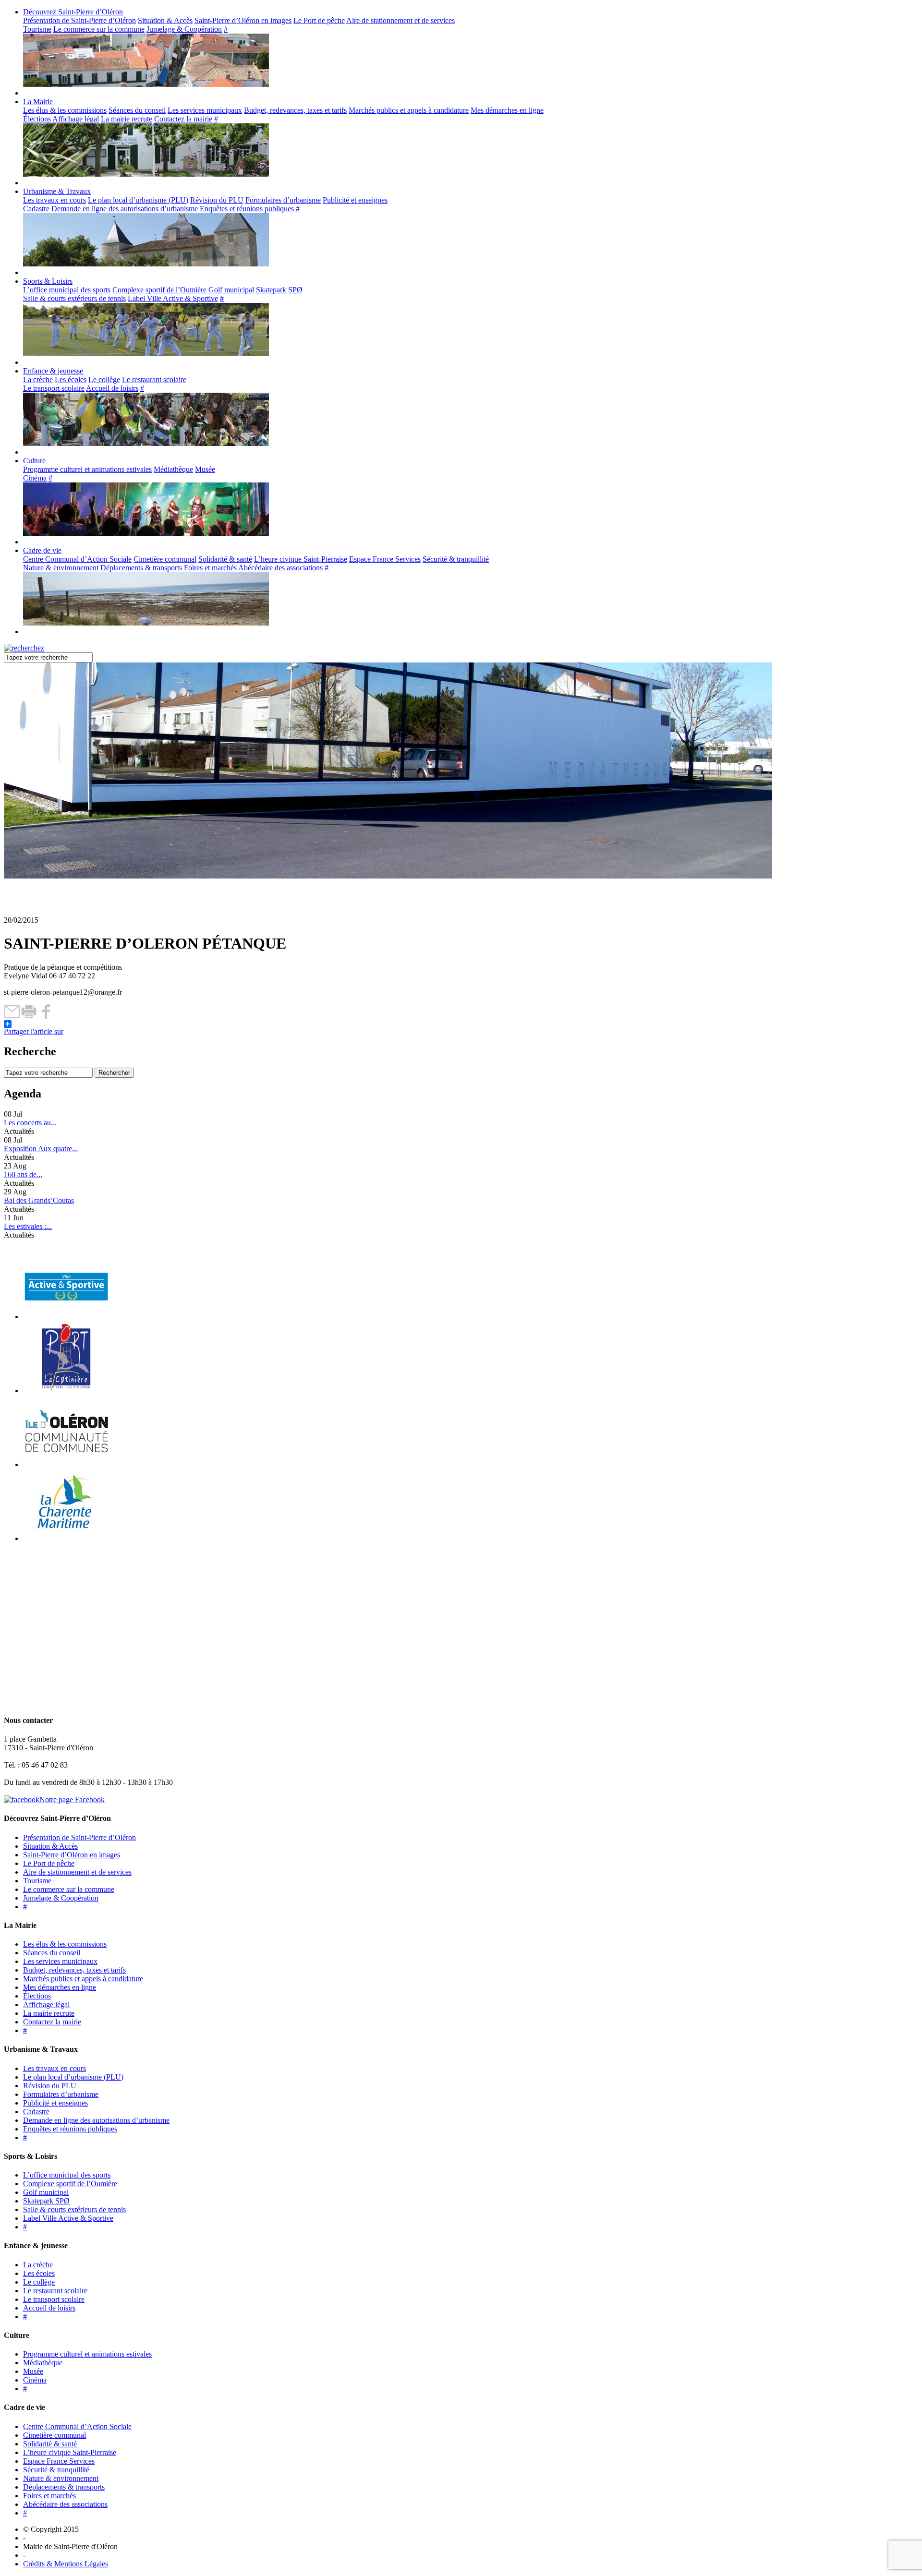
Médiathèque (173, 469)
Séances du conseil (137, 110)
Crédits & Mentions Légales (66, 2564)
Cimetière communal (165, 559)
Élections (37, 119)
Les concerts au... (30, 1123)
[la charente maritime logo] (66, 1538)
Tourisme (37, 29)
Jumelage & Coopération (184, 29)
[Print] (29, 1016)
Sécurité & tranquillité (456, 559)
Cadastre (36, 209)
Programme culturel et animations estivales (87, 469)
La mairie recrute (127, 119)
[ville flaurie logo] (66, 1390)
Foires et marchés (210, 568)
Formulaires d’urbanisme (283, 200)
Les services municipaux (205, 110)
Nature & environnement (61, 568)
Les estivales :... (28, 1226)
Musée (205, 469)
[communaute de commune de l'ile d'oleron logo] (66, 1464)
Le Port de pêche (319, 20)
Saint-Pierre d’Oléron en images (243, 20)
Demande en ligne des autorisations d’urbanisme (125, 209)
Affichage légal (76, 119)
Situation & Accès (165, 20)
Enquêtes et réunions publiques (247, 209)
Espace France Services (385, 559)
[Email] (12, 1016)
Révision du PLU (217, 200)
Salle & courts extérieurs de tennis (74, 298)
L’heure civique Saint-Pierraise (301, 559)
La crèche (38, 379)
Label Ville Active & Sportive (173, 298)
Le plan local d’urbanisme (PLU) (138, 200)
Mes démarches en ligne (507, 110)
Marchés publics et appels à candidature (409, 110)
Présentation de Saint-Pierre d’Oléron (79, 20)
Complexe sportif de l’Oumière (159, 290)
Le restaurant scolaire (154, 379)
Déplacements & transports (141, 568)
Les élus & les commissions (65, 110)
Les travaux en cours (55, 200)
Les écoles (71, 379)
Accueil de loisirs (112, 388)
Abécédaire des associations (280, 568)
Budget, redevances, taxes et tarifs (295, 110)
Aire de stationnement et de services (400, 20)
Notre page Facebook (72, 1800)
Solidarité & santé (225, 559)
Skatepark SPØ (279, 290)
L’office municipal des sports (67, 290)
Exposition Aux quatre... (41, 1149)
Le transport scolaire (54, 388)
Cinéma (35, 478)
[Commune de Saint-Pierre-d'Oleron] (65, 911)
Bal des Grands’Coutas (39, 1200)
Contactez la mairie (183, 119)
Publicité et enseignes (355, 200)
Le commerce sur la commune (99, 29)
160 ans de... (23, 1174)
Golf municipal (231, 290)
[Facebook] (46, 1016)
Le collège (104, 379)
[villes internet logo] (66, 1317)
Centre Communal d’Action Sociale (77, 559)
